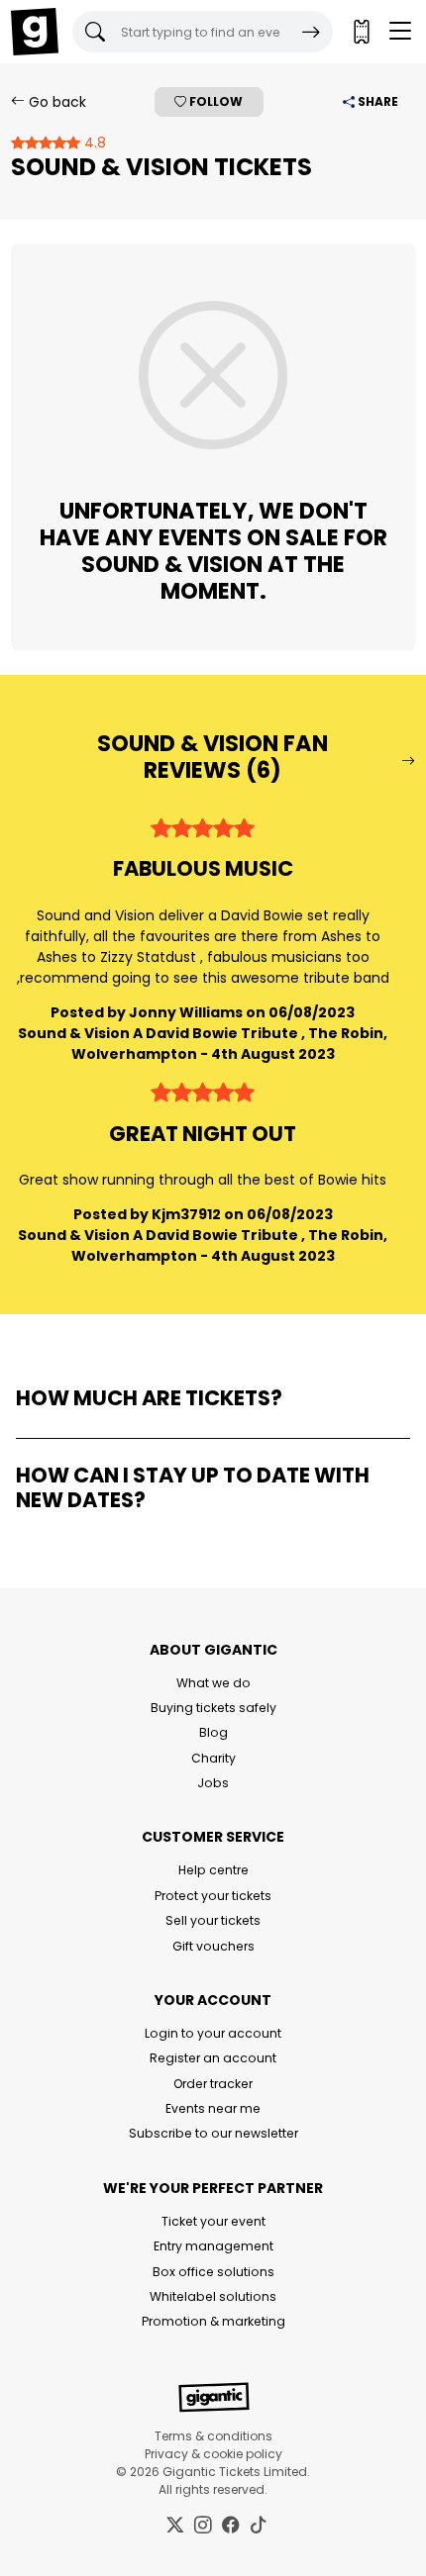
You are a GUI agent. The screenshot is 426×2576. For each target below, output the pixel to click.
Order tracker (213, 2084)
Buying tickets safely (213, 1708)
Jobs (213, 1783)
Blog (213, 1732)
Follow (214, 101)
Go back (55, 102)
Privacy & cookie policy (213, 2454)
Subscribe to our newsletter (213, 2133)
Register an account (213, 2058)
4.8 (93, 143)
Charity (213, 1758)
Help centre (213, 1870)
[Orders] (361, 32)
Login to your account (213, 2033)
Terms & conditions (213, 2436)
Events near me (213, 2108)
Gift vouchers (213, 1946)
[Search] (311, 32)
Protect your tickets (213, 1896)
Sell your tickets (213, 1920)
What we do (213, 1683)
